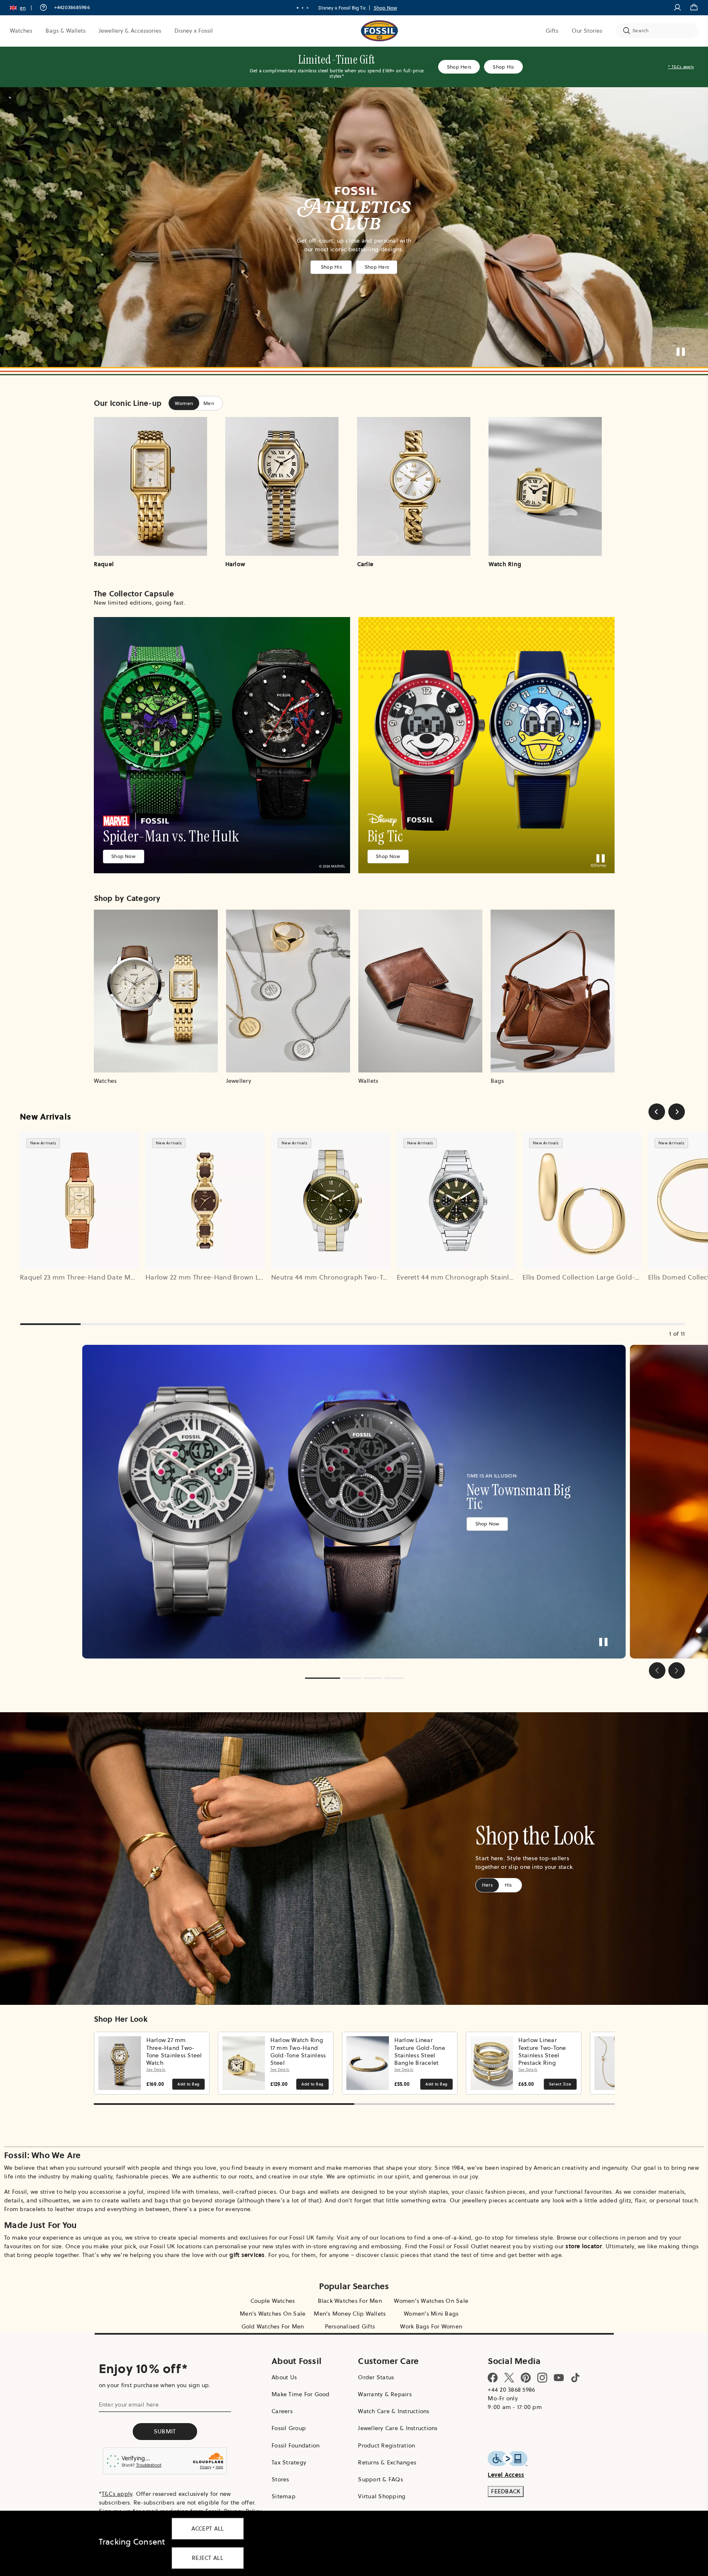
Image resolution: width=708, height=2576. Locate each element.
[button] (24, 8)
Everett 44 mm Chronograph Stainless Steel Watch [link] (478, 1277)
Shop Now (385, 8)
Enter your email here (129, 2404)
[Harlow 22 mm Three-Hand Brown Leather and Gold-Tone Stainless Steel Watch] (205, 1201)
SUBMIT (165, 2431)
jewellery (474, 2200)
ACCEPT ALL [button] (208, 2528)
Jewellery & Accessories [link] (130, 31)
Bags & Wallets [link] (66, 31)
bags (299, 2192)
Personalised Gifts (350, 2326)
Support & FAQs (380, 2479)
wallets (330, 2192)
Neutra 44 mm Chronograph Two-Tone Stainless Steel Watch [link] (368, 1277)
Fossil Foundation (296, 2445)
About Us (284, 2377)
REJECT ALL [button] (207, 2558)
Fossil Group (289, 2428)
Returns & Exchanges (387, 2462)
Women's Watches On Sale (431, 2301)
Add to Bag (188, 2084)
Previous (103, 2063)
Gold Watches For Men (273, 2326)
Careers (282, 2411)
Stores (280, 2479)
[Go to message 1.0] (298, 8)
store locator (584, 2246)
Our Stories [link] (587, 31)
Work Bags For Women (431, 2326)
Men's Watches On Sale (273, 2314)
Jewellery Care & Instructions (398, 2428)
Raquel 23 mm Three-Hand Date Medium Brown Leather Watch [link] (121, 1277)
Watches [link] (21, 31)
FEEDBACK (506, 2491)
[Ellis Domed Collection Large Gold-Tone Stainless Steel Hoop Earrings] (582, 1201)
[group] (354, 1502)
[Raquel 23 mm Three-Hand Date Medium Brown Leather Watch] (79, 1201)
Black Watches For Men (350, 2301)
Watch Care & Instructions (393, 2411)
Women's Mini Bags (431, 2314)
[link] (222, 745)
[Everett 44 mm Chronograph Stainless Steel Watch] (456, 1201)
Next (606, 2063)
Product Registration (386, 2445)
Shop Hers (459, 67)
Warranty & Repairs (385, 2394)
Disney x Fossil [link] (194, 31)
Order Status (376, 2377)
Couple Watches (273, 2301)
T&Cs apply (117, 2494)
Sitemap (284, 2496)
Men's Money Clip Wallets (350, 2314)
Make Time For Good (301, 2394)
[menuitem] (21, 31)
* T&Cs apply (681, 67)
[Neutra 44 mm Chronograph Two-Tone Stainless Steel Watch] (331, 1201)
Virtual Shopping (382, 2496)
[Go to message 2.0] (303, 8)
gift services (247, 2255)
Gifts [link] (552, 31)
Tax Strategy (289, 2462)
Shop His (503, 67)
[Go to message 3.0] (308, 8)
